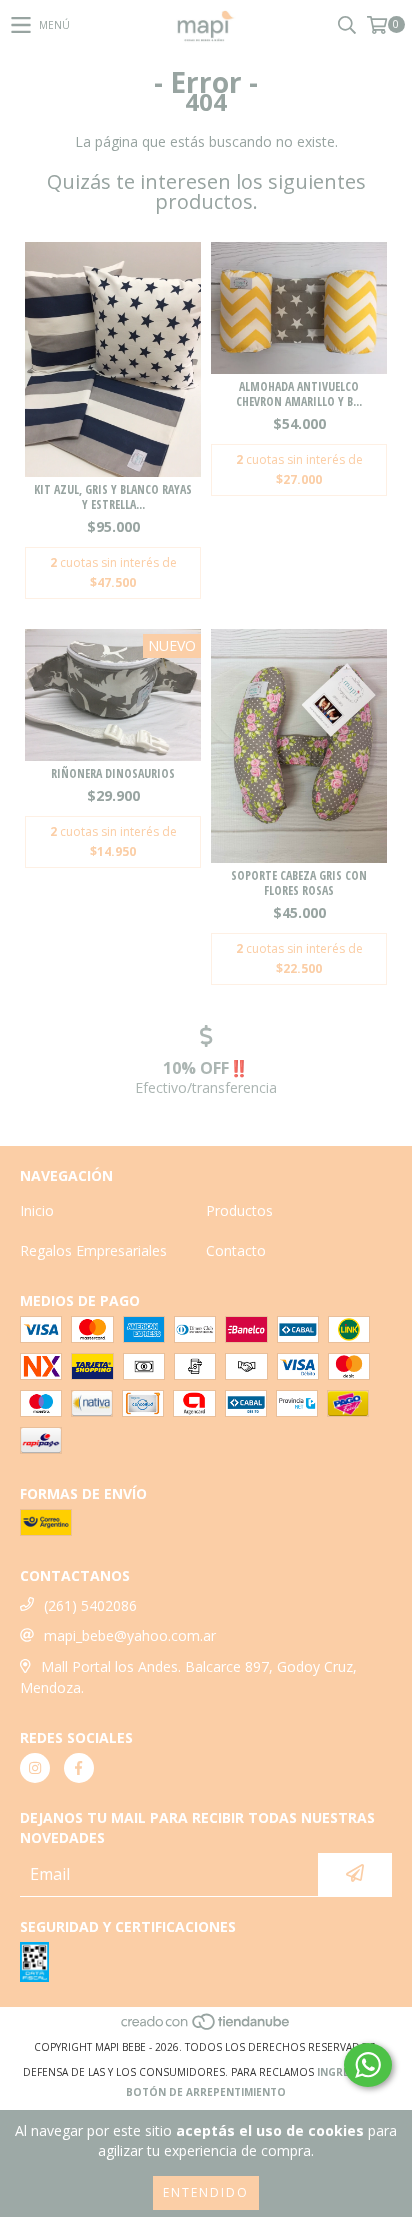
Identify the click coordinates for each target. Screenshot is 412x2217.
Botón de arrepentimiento (206, 2092)
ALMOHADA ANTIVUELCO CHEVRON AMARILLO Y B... (299, 394)
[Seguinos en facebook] (79, 1768)
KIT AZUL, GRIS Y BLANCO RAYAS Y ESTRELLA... (113, 497)
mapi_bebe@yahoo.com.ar (130, 1635)
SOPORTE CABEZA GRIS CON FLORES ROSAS (299, 883)
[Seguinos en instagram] (35, 1768)
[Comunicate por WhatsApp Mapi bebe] (368, 2065)
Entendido (206, 2192)
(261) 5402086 (90, 1605)
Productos (239, 1210)
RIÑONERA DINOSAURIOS (113, 773)
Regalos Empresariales (93, 1250)
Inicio (37, 1210)
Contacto (236, 1250)
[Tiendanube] (206, 2027)
